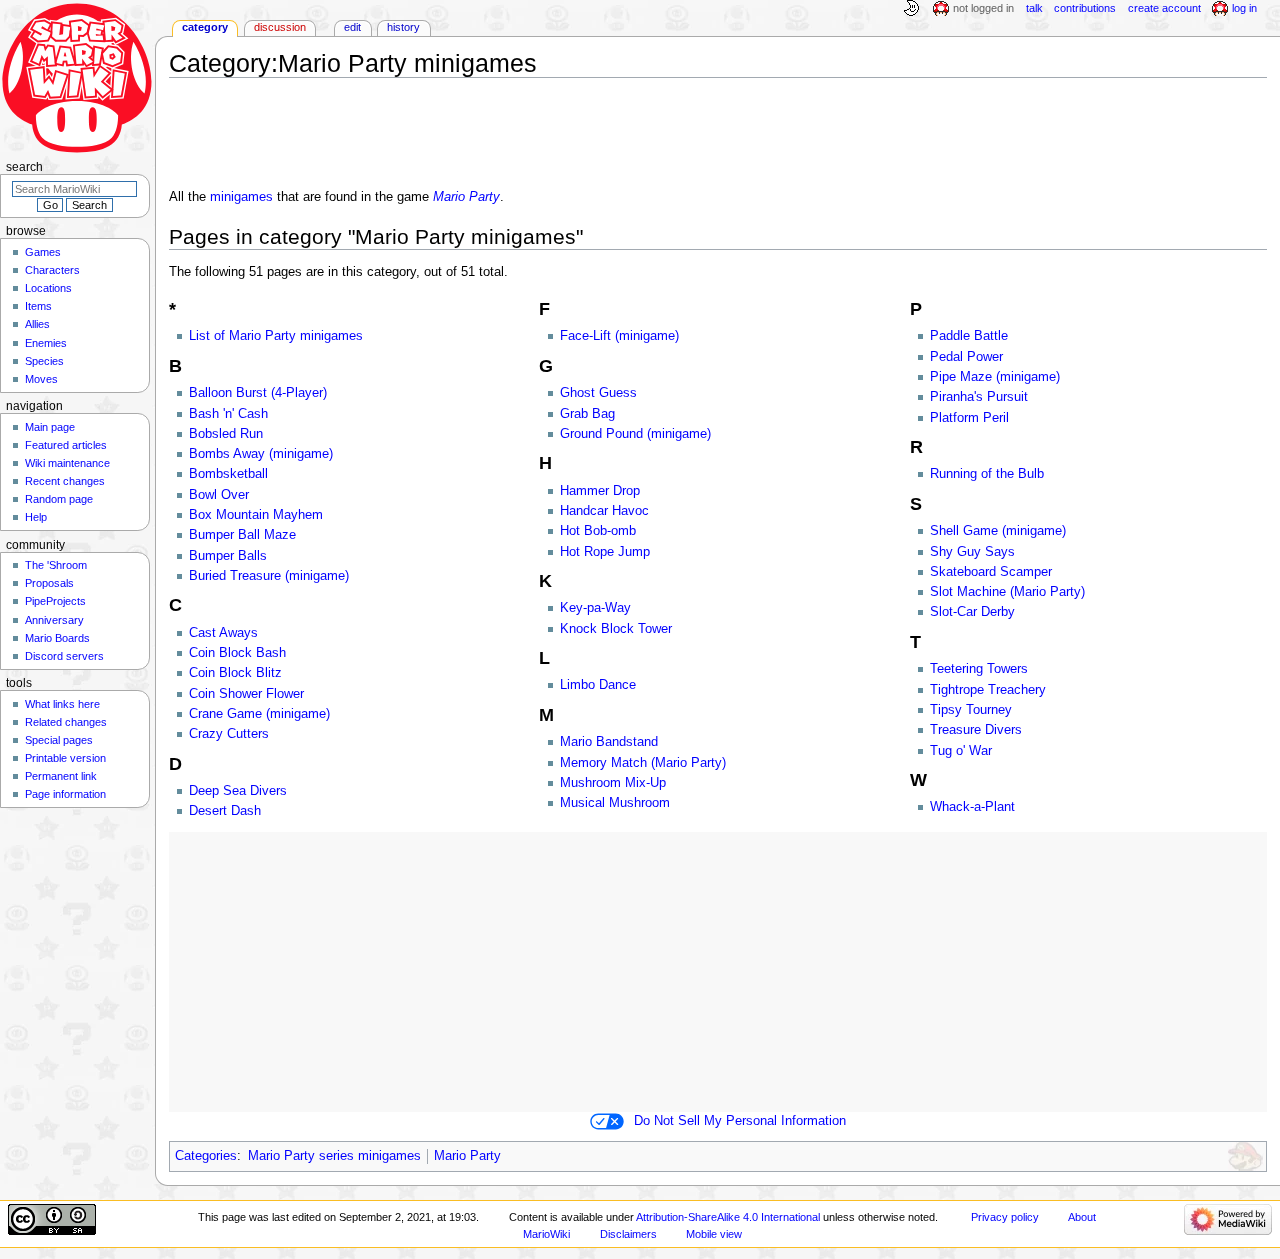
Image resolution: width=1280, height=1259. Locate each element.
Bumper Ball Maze (242, 535)
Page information (65, 794)
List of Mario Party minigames (276, 336)
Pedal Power (966, 357)
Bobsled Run (226, 434)
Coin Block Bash (237, 653)
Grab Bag (587, 414)
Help (36, 517)
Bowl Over (219, 495)
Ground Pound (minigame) (635, 434)
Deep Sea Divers (238, 791)
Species (44, 361)
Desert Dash (225, 811)
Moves (41, 379)
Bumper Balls (228, 556)
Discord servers (64, 656)
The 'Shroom (56, 565)
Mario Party (466, 197)
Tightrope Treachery (988, 690)
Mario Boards (57, 638)
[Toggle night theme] (911, 9)
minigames (241, 197)
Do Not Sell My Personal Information (740, 1121)
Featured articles (66, 445)
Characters (52, 270)
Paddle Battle (969, 336)
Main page (50, 427)
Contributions (1085, 8)
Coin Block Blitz (235, 673)
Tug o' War (961, 751)
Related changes (66, 722)
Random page (59, 499)
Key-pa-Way (595, 608)
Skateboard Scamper (991, 572)
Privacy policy (1005, 1217)
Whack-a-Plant (972, 807)
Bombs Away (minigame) (261, 454)
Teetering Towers (979, 669)
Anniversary (54, 620)
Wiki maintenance (67, 463)
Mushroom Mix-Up (613, 783)
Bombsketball (228, 474)
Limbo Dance (598, 685)
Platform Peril (969, 418)
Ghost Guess (598, 393)
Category (205, 27)
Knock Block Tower (616, 629)
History (403, 27)
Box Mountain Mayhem (256, 515)
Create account (1164, 8)
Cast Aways (223, 633)
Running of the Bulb (987, 474)
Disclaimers (628, 1234)
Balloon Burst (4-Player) (258, 393)
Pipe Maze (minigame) (995, 377)
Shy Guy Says (972, 552)
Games (43, 252)
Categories (206, 1156)
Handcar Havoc (604, 511)
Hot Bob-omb (598, 531)
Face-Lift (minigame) (619, 336)
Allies (37, 324)
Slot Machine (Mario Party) (1007, 592)
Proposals (49, 583)
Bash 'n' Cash (228, 414)
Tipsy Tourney (971, 710)
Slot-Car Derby (972, 612)
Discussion (280, 27)
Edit (352, 27)
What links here (62, 704)
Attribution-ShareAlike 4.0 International (728, 1217)
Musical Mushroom (615, 803)
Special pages (59, 740)
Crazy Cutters (229, 734)
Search (24, 167)
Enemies (46, 343)
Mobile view (714, 1234)
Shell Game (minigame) (998, 531)
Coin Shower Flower (246, 694)
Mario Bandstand (609, 742)
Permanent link (61, 776)
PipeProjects (55, 601)
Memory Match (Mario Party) (643, 763)
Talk (1034, 8)
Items (38, 306)
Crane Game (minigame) (259, 714)
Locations (48, 288)
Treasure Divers (976, 730)
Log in (1244, 8)
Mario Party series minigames (334, 1156)
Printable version (65, 758)
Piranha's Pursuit (979, 397)
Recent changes (65, 481)
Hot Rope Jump (605, 552)
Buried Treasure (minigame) (269, 576)
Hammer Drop (600, 491)
